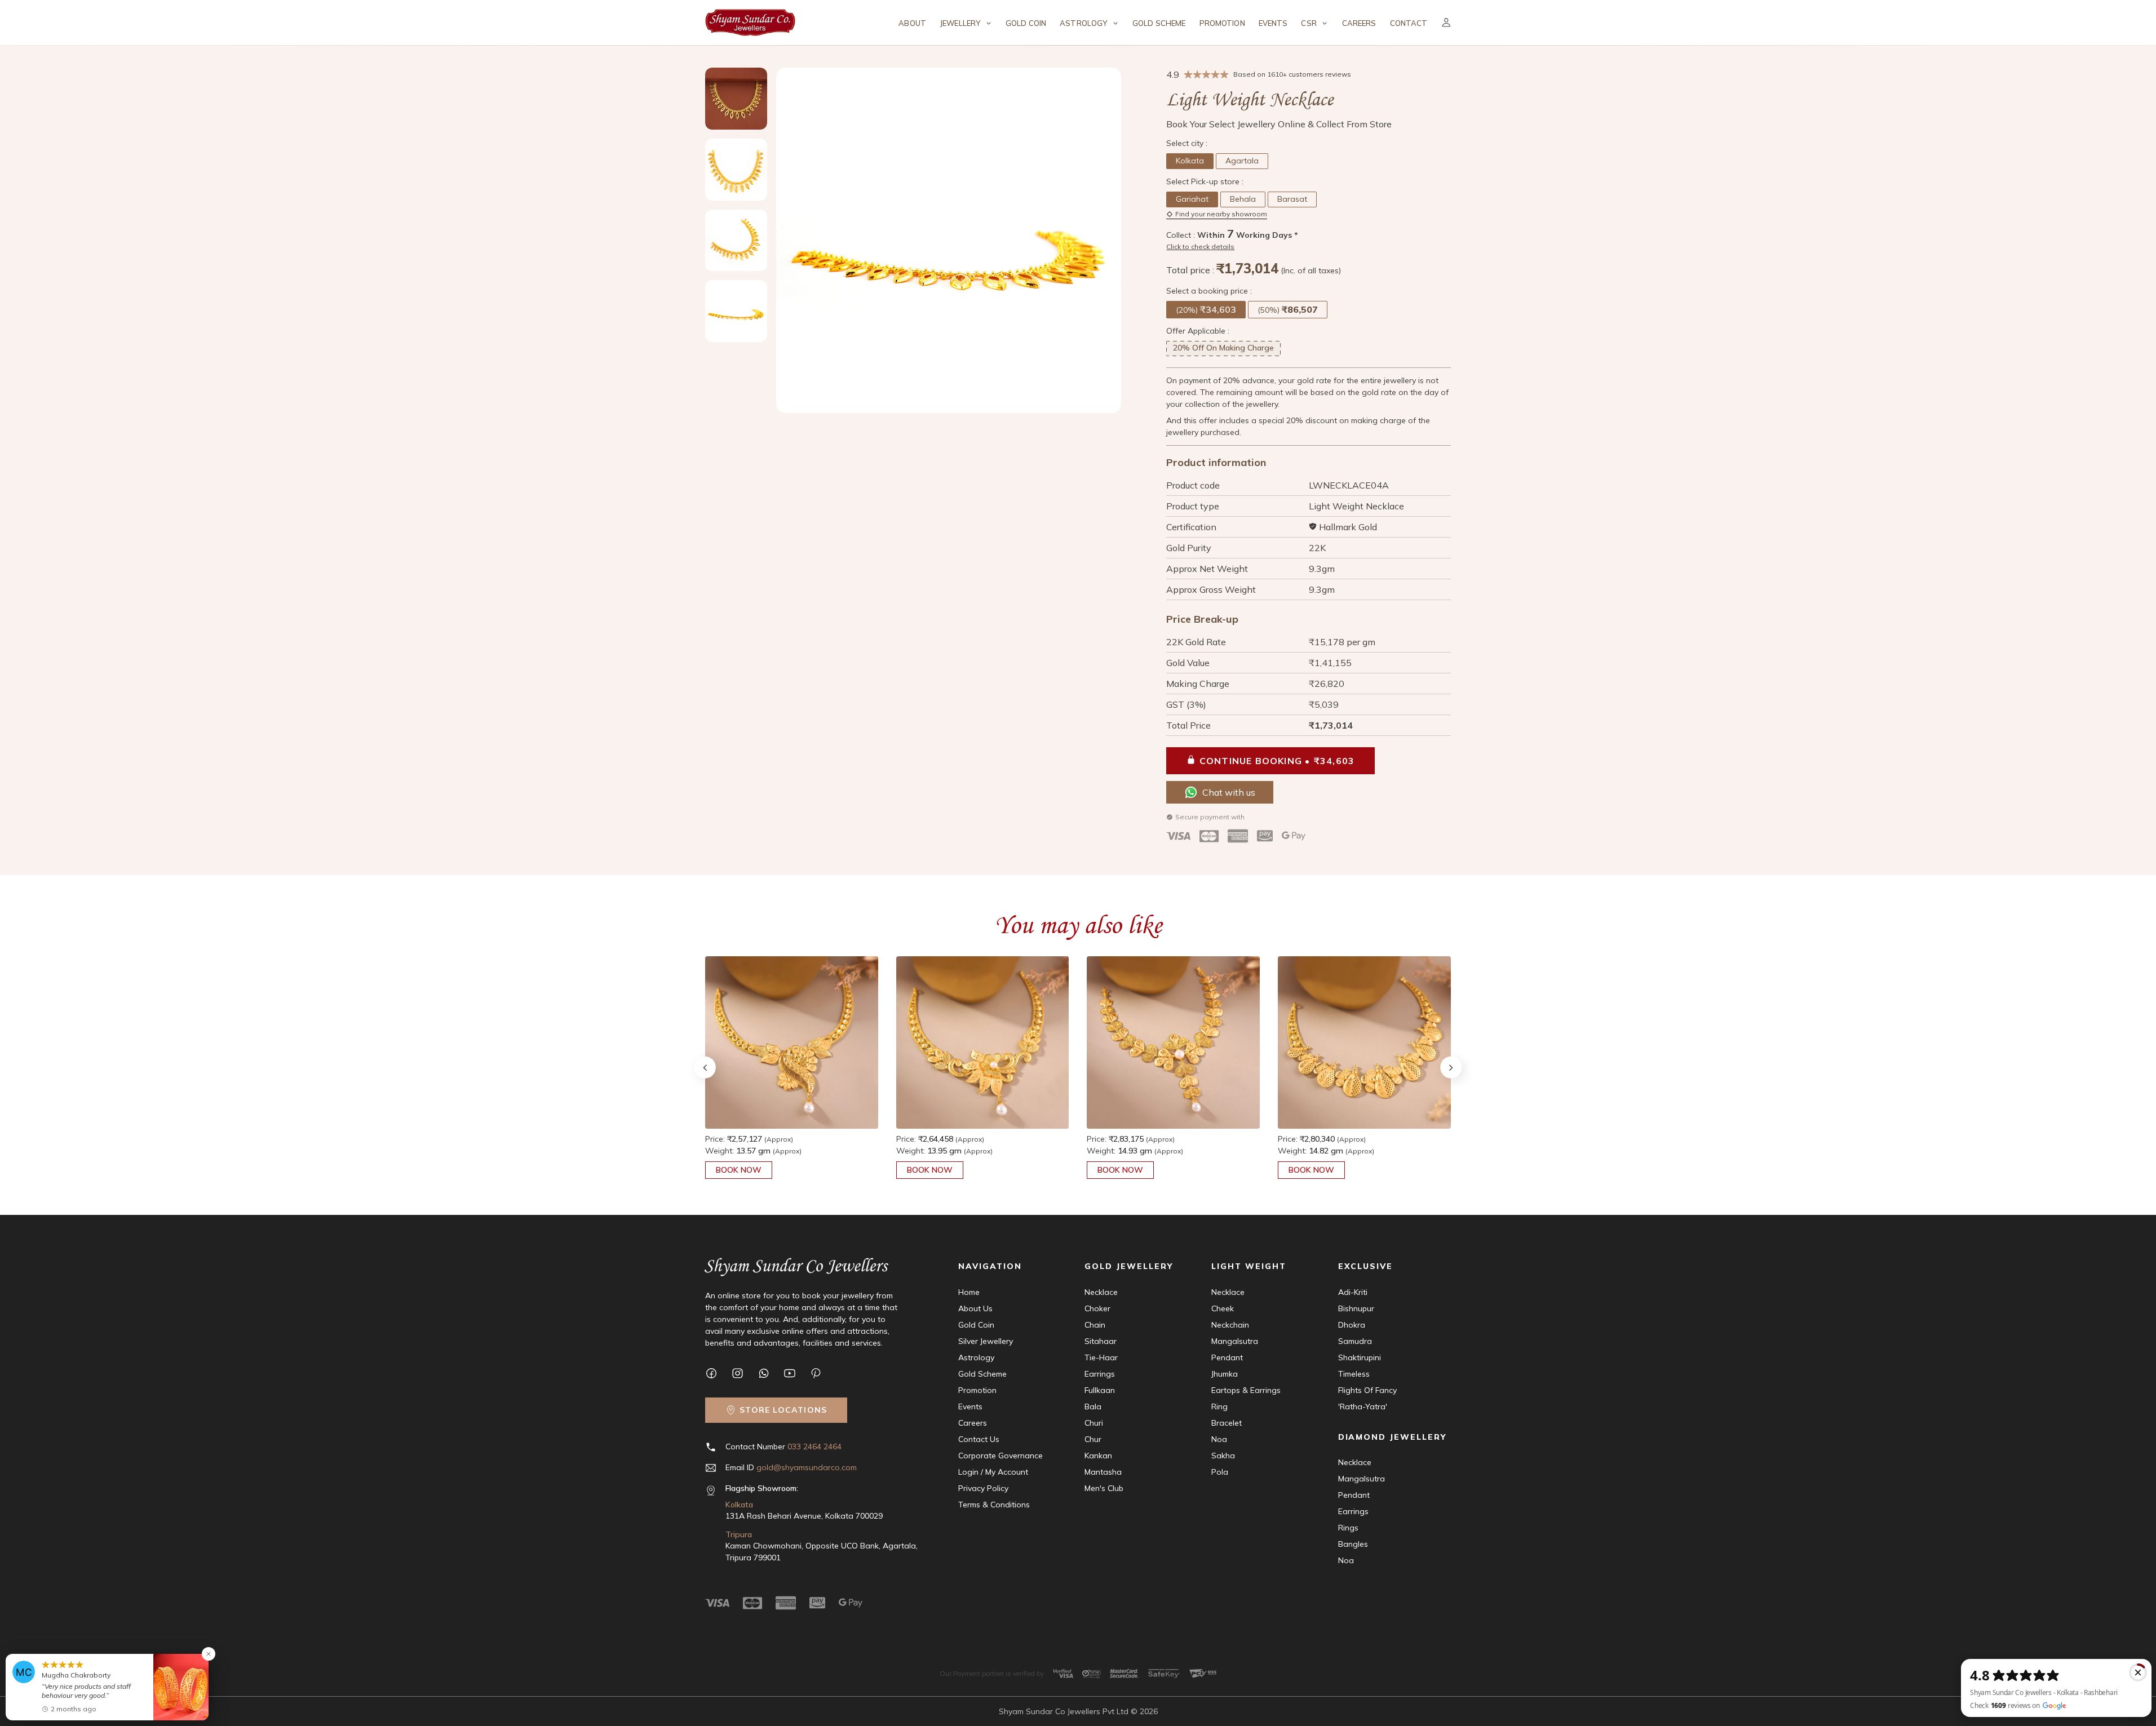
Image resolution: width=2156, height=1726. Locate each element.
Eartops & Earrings (1246, 1390)
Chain (1095, 1325)
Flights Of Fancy (1367, 1390)
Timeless (1354, 1374)
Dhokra (1352, 1325)
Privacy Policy (983, 1488)
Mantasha (1103, 1472)
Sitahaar (1101, 1341)
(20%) (1206, 309)
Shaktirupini (1360, 1357)
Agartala (1242, 161)
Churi (1094, 1423)
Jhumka (1225, 1374)
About (912, 23)
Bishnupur (1356, 1308)
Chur (1093, 1439)
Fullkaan (1100, 1390)
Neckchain (1230, 1325)
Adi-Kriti (1353, 1292)
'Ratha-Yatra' (1363, 1406)
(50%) (1288, 309)
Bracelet (1227, 1423)
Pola (1220, 1472)
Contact (1409, 23)
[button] (1451, 1067)
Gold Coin (1026, 23)
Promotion (1222, 23)
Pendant (1227, 1357)
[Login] (1446, 23)
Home (969, 1292)
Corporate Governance (1000, 1456)
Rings (1348, 1528)
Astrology (976, 1357)
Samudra (1355, 1341)
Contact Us (979, 1439)
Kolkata (1190, 161)
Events (1273, 23)
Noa (1219, 1439)
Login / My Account (993, 1472)
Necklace (1101, 1292)
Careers (1359, 23)
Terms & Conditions (994, 1505)
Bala (1093, 1406)
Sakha (1223, 1456)
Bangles (1353, 1544)
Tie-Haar (1101, 1357)
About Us (975, 1308)
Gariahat (1192, 199)
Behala (1243, 199)
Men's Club (1104, 1488)
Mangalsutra (1235, 1341)
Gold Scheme (1159, 23)
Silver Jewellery (986, 1341)
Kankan (1098, 1456)
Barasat (1292, 199)
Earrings (1100, 1374)
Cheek (1223, 1308)
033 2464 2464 (814, 1447)
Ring (1219, 1406)
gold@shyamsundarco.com (807, 1467)
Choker (1097, 1308)
